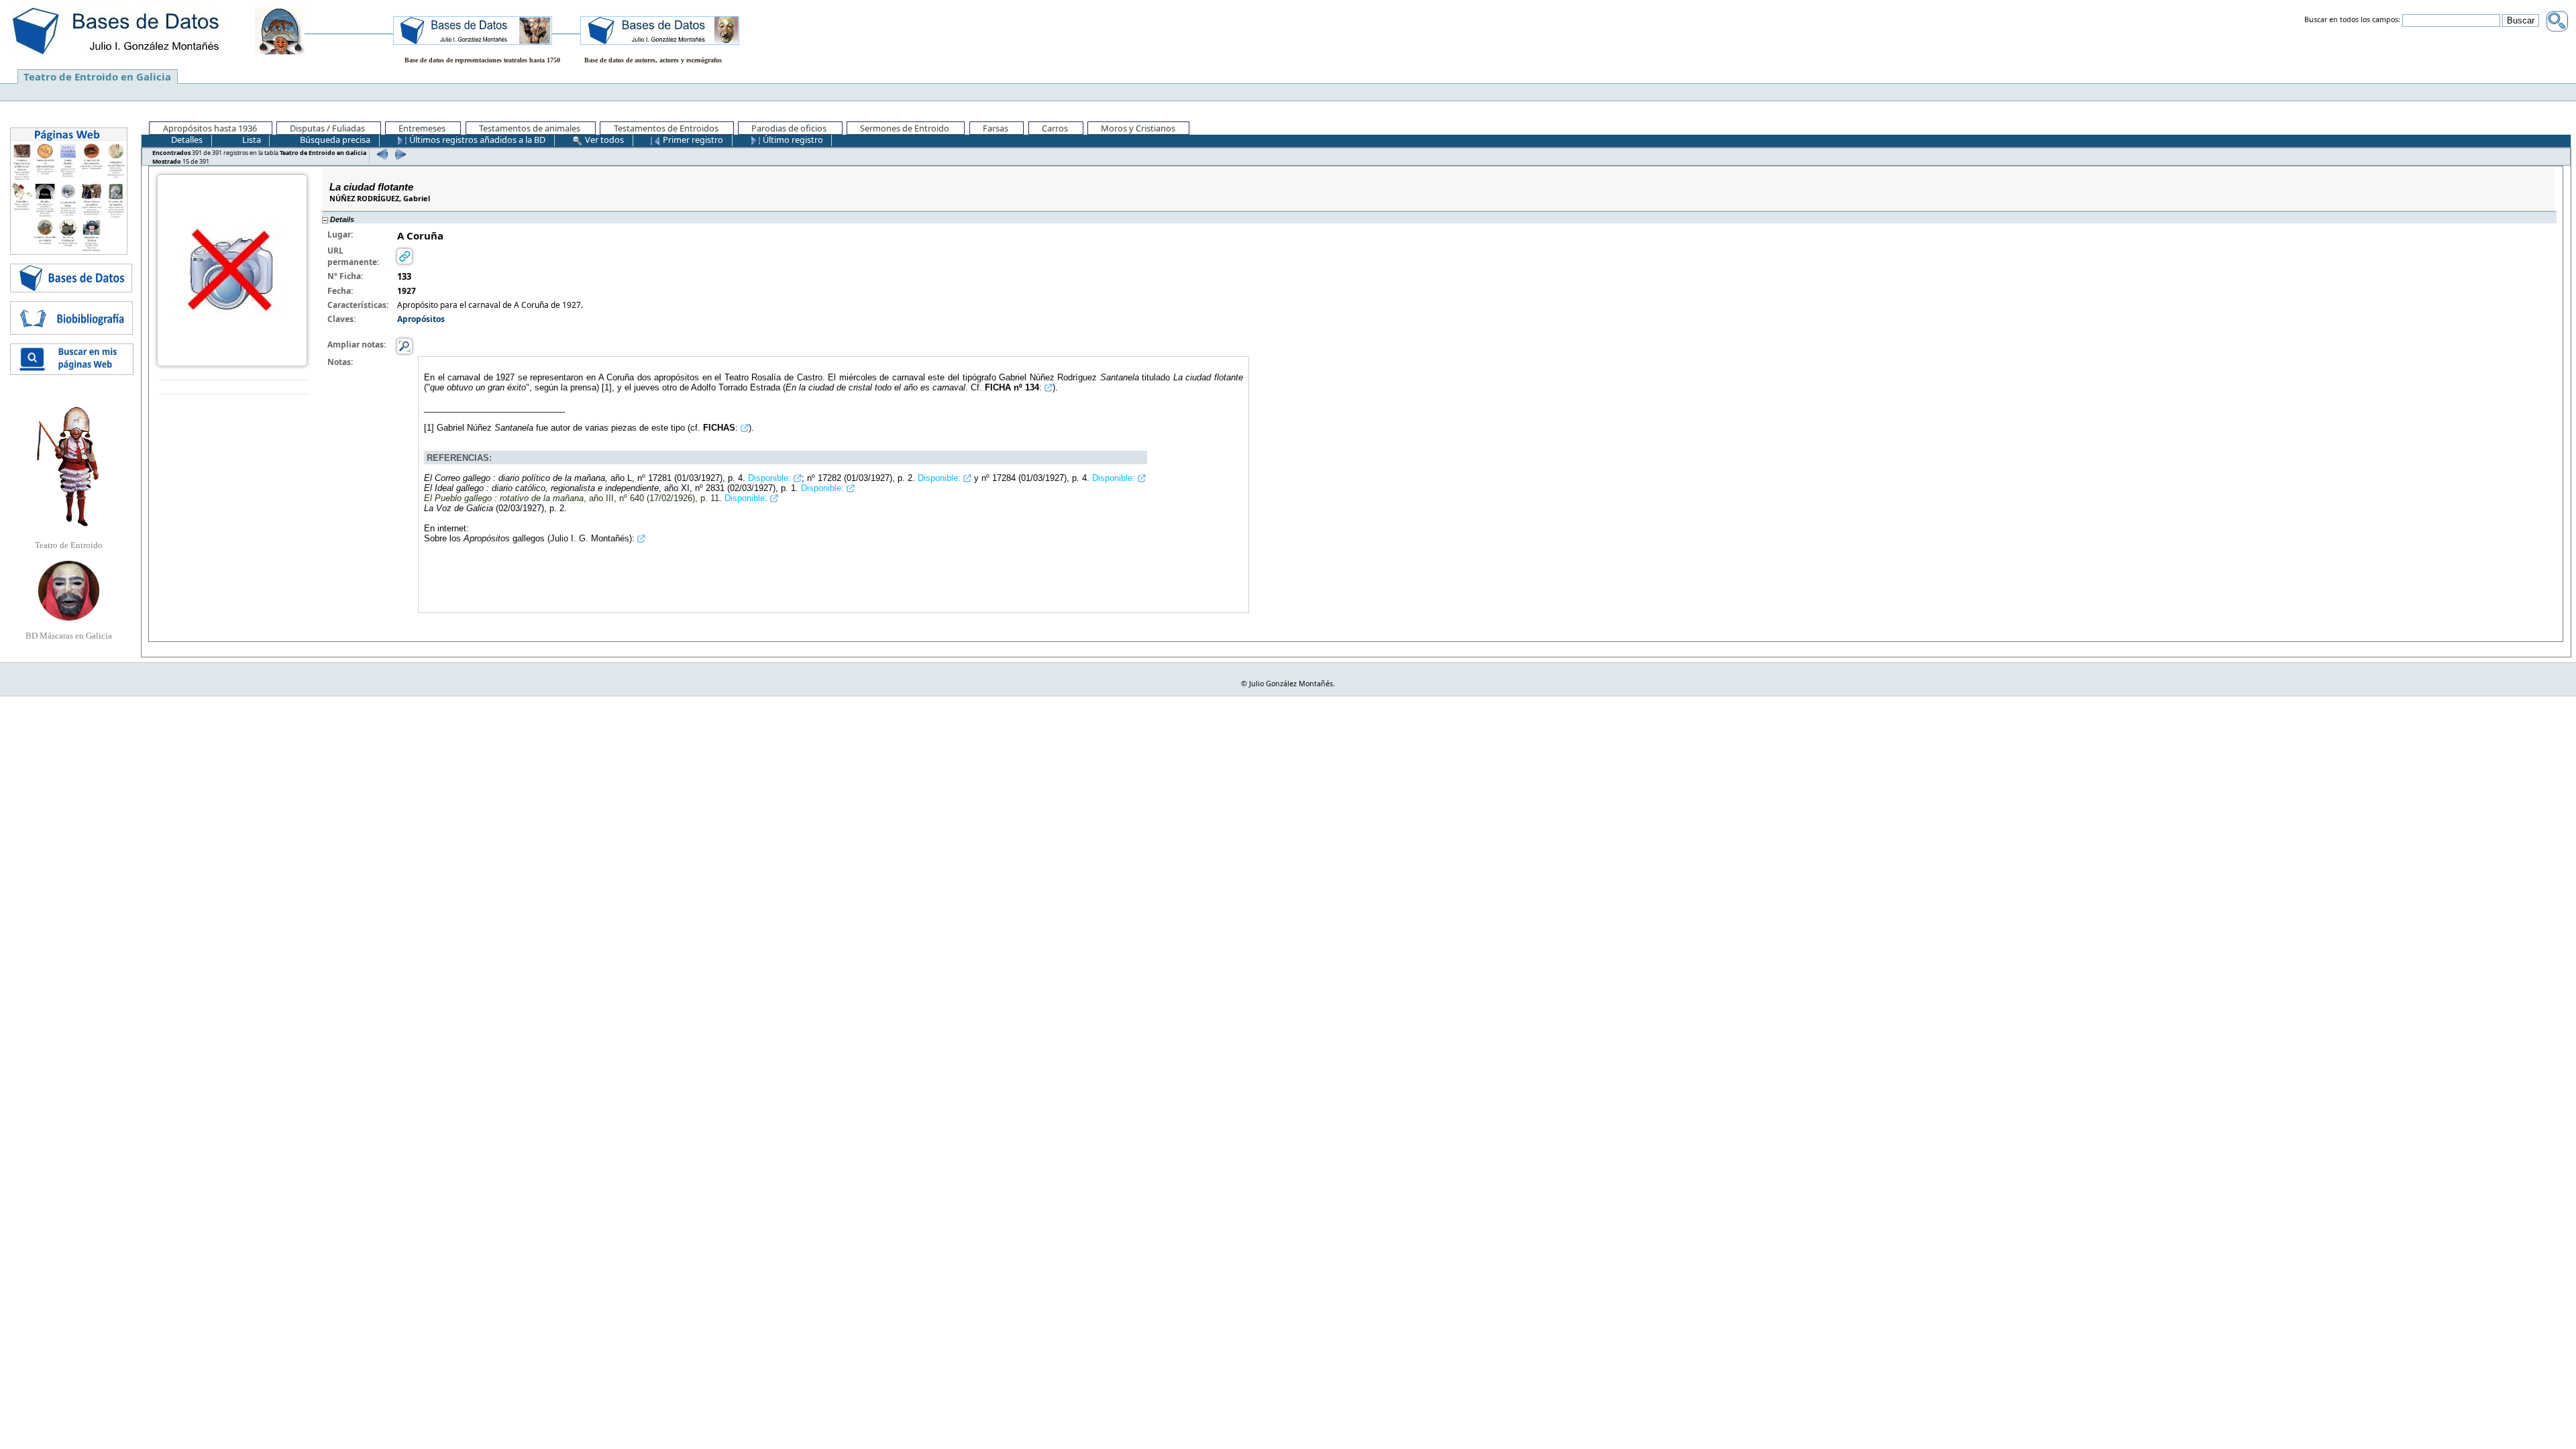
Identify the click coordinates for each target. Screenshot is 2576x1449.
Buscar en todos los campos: (2352, 20)
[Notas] (405, 346)
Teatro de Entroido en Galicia (97, 76)
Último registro (792, 140)
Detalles (186, 140)
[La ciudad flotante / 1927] (232, 269)
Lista (251, 140)
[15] (399, 154)
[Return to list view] (234, 387)
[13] (381, 154)
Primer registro (692, 140)
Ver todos (603, 140)
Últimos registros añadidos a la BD (476, 140)
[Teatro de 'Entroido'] (68, 466)
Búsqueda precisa (334, 140)
